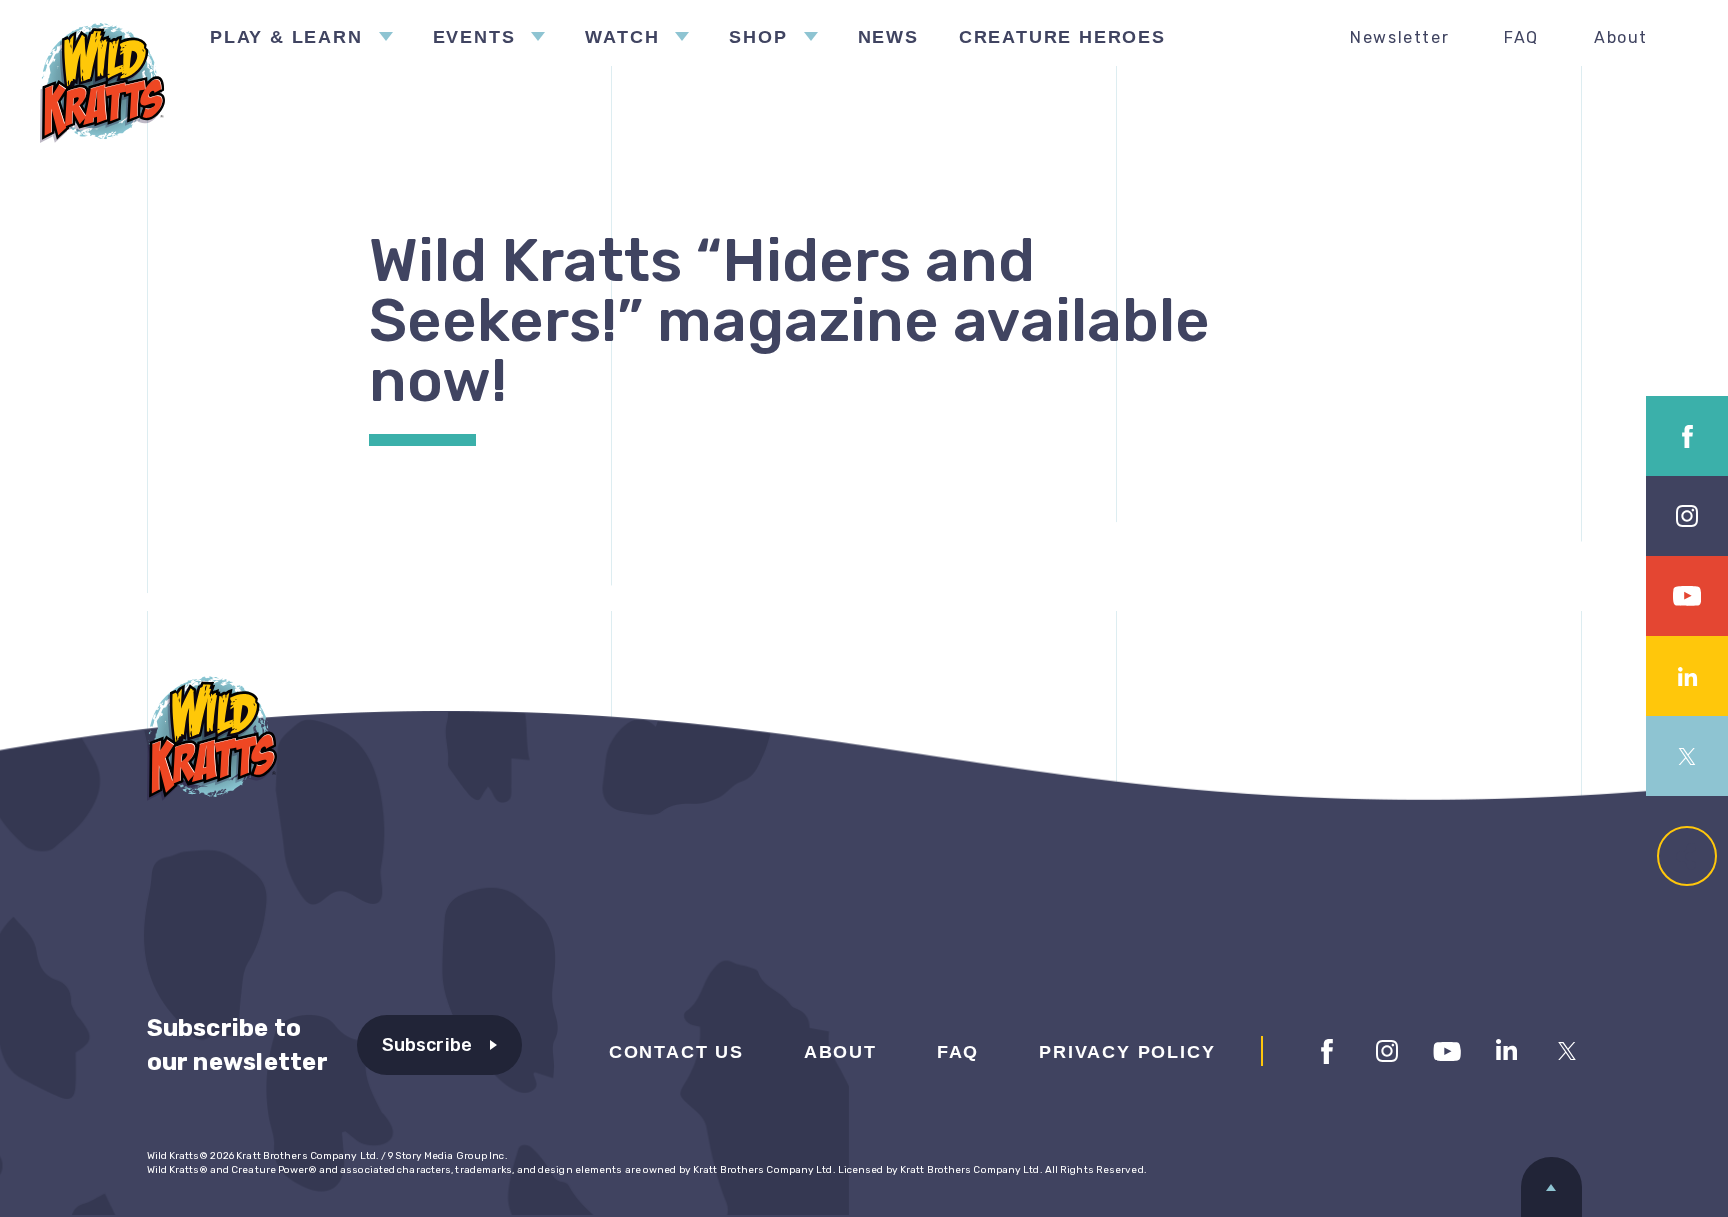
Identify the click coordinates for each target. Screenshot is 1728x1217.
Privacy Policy (1127, 1052)
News (888, 37)
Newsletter (1399, 37)
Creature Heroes (1062, 37)
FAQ (1521, 37)
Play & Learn (286, 37)
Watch (622, 37)
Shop (758, 37)
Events (474, 37)
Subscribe (427, 1045)
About (1621, 37)
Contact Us (676, 1052)
